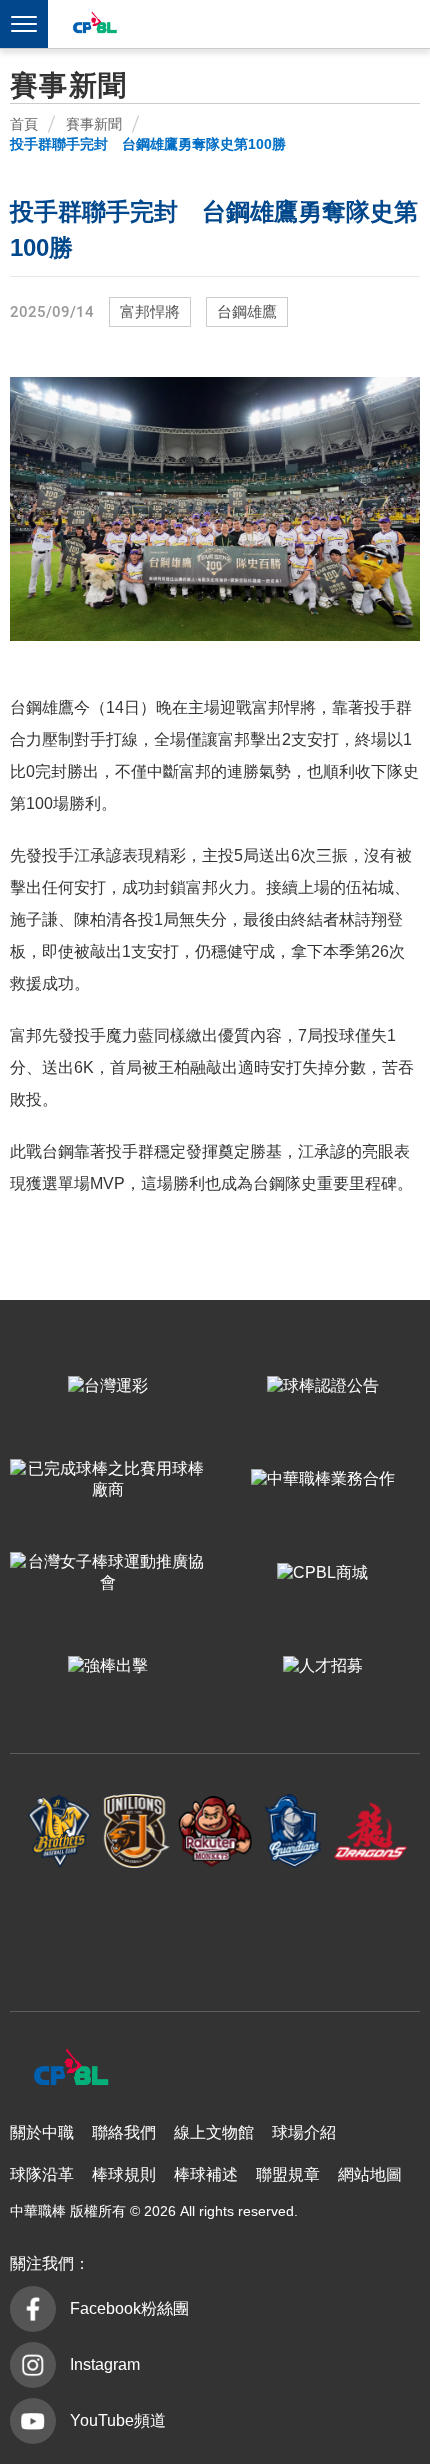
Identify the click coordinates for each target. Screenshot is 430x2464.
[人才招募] (322, 1666)
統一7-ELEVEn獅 (137, 1831)
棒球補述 (206, 2174)
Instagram (105, 2364)
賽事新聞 (94, 124)
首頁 (24, 124)
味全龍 (371, 1831)
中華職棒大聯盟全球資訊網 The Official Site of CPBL (94, 25)
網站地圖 (370, 2174)
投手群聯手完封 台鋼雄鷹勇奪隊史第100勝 (148, 144)
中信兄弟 (60, 1831)
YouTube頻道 (118, 2420)
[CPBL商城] (322, 1572)
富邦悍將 (150, 312)
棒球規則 (124, 2174)
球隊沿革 (42, 2174)
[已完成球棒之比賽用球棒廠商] (107, 1479)
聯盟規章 (288, 2174)
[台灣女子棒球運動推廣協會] (107, 1572)
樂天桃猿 (215, 1831)
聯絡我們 (124, 2132)
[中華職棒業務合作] (322, 1479)
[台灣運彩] (107, 1386)
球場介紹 (304, 2132)
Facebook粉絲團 (129, 2308)
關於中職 (42, 2132)
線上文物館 (214, 2132)
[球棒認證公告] (322, 1386)
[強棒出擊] (107, 1666)
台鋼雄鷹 (247, 312)
